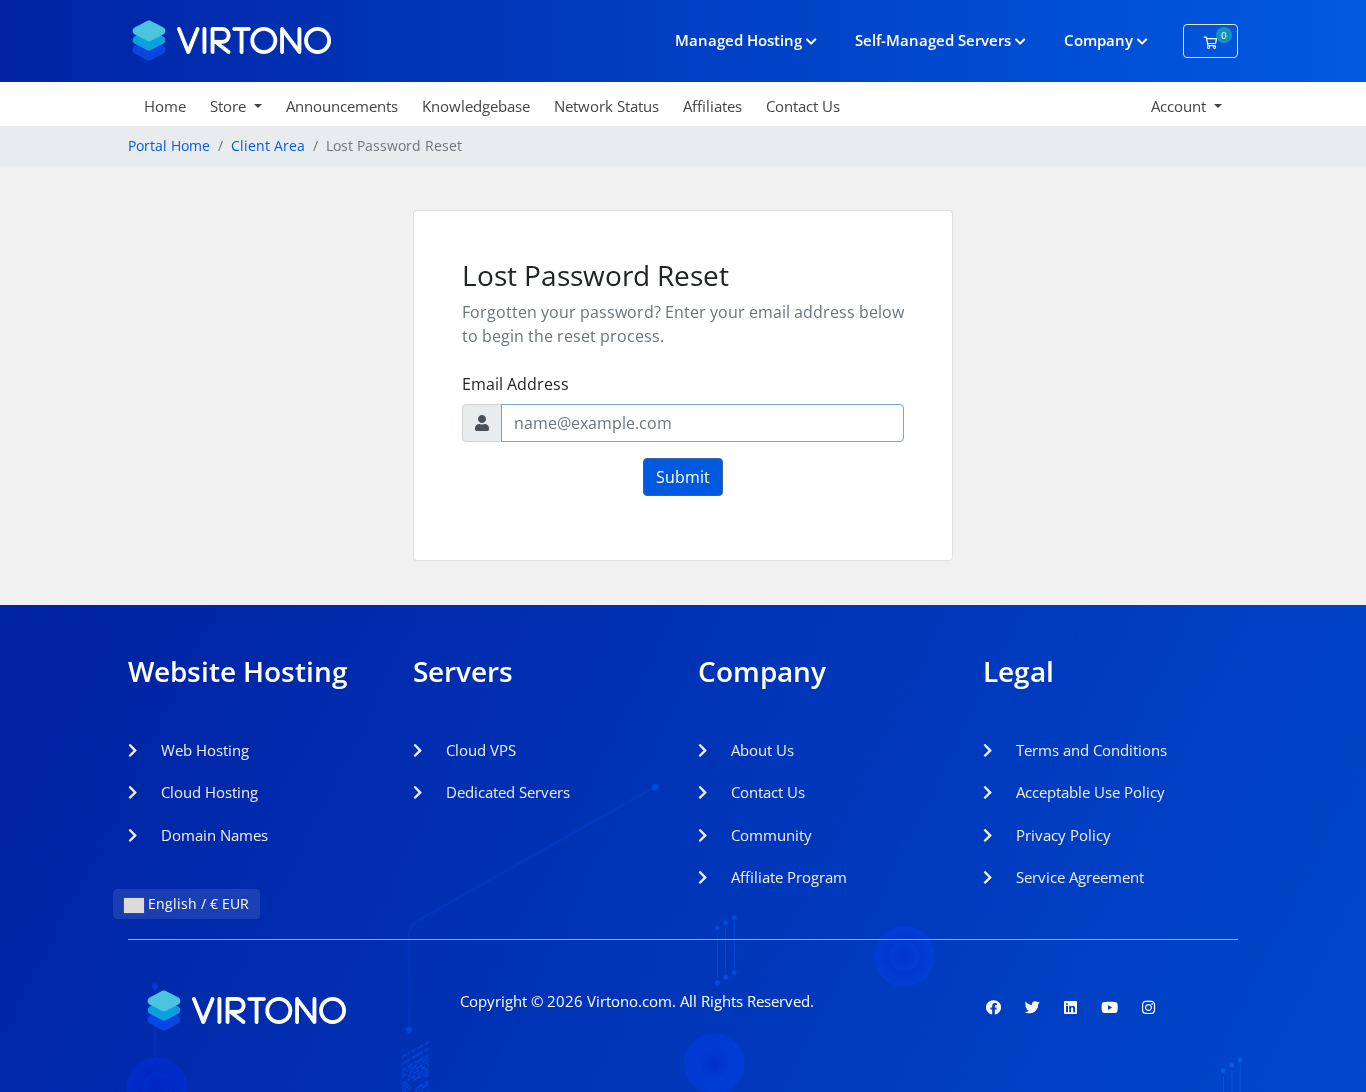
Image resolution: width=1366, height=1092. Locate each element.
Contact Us (803, 106)
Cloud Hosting (207, 792)
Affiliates (712, 106)
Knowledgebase (476, 106)
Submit (683, 477)
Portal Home (169, 145)
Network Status (606, 106)
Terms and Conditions (1089, 750)
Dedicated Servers (506, 792)
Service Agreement (1078, 877)
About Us (760, 750)
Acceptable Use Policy (1088, 792)
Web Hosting (203, 750)
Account (1180, 106)
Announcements (342, 106)
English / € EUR (196, 903)
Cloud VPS (479, 750)
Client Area (268, 145)
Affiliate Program (787, 877)
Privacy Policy (1061, 835)
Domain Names (212, 835)
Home (165, 106)
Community (769, 835)
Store (230, 106)
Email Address (515, 384)
